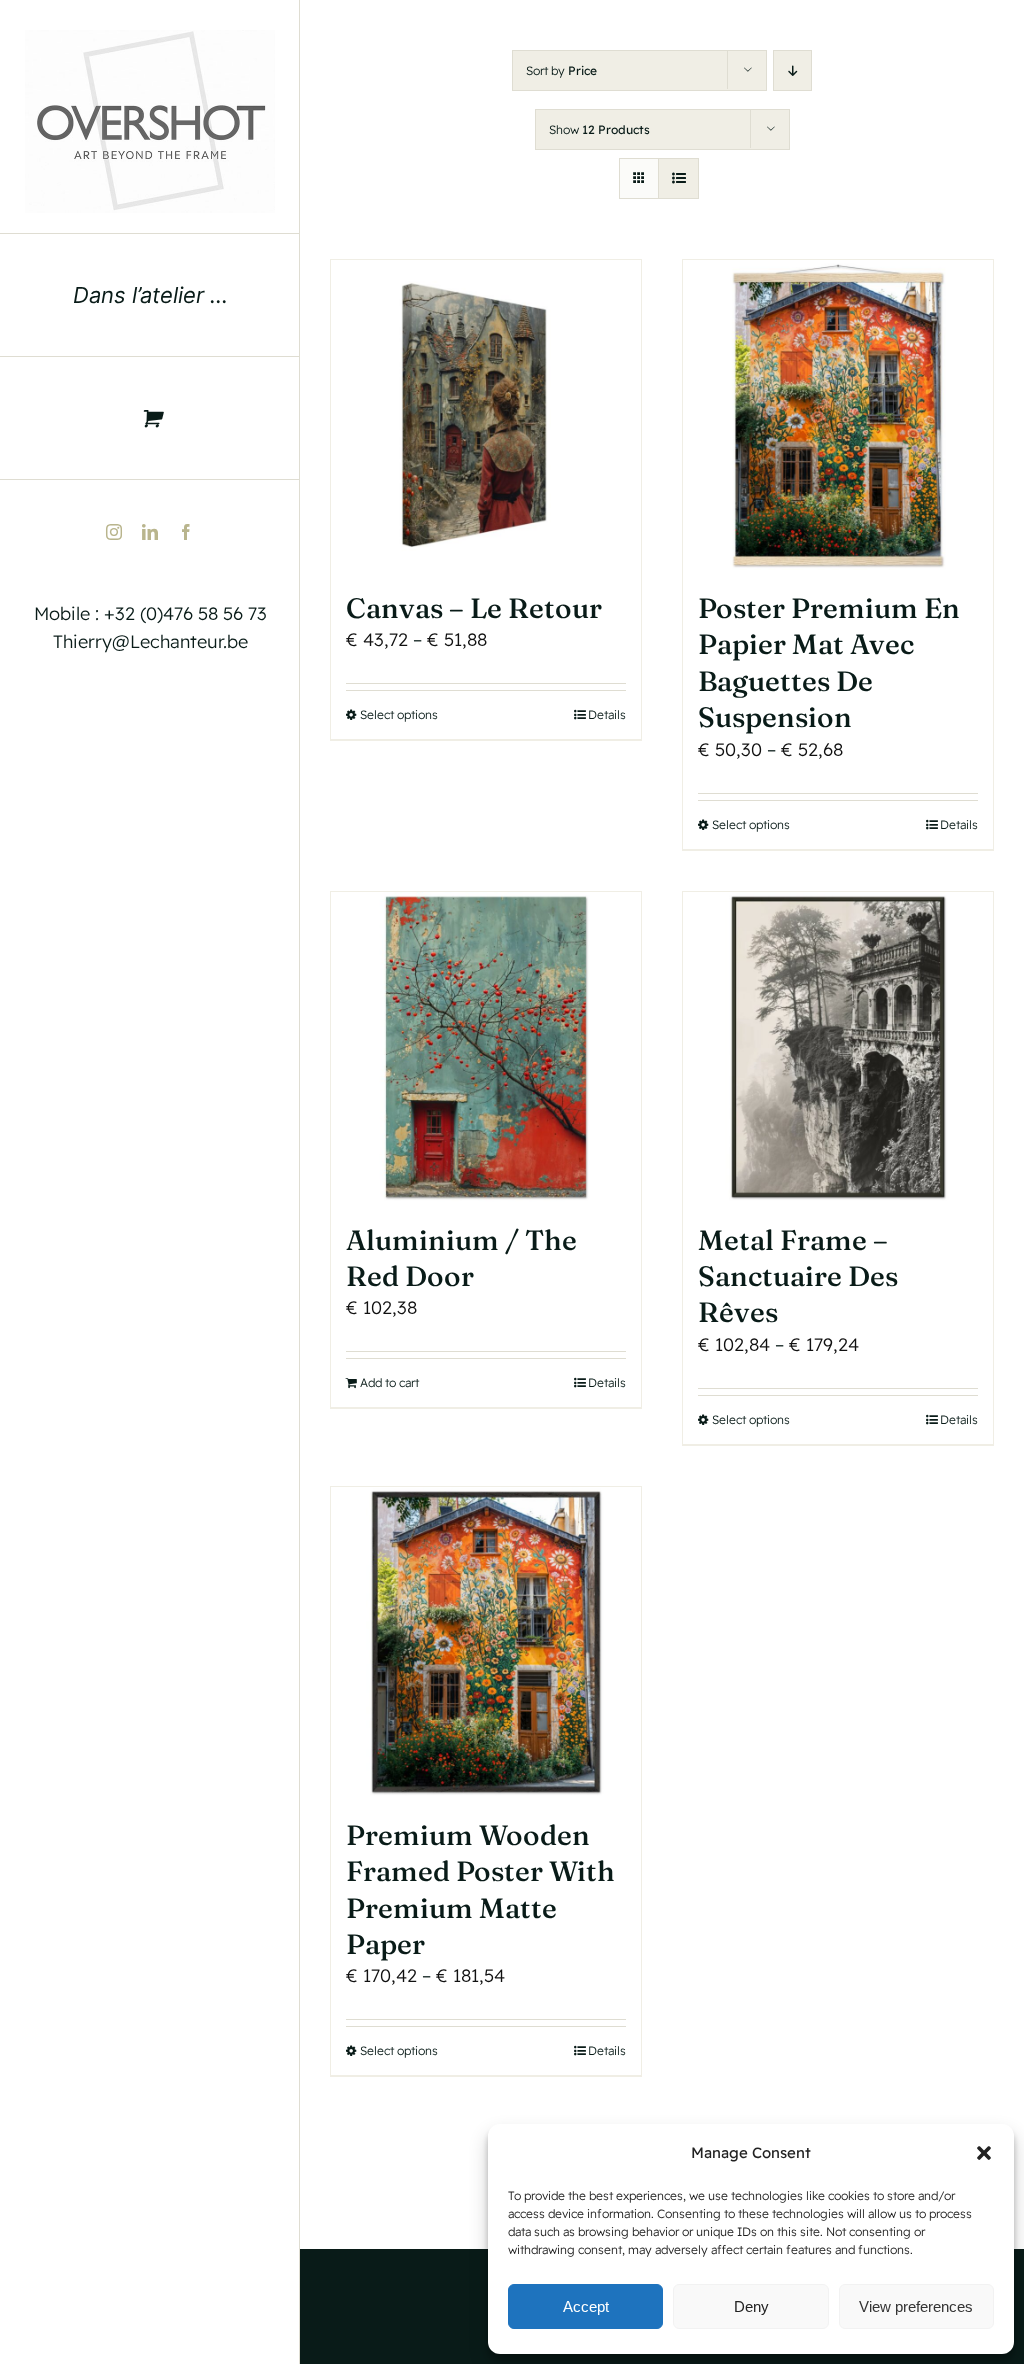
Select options (399, 714)
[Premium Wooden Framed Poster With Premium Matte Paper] (486, 1642)
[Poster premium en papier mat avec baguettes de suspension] (838, 415)
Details (607, 714)
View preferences (916, 2306)
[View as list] (678, 178)
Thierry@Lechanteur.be (150, 641)
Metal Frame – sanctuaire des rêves (798, 1276)
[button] (984, 2153)
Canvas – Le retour (474, 608)
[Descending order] (792, 70)
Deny (751, 2306)
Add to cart (389, 1382)
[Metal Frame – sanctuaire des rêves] (838, 1047)
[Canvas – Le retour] (486, 415)
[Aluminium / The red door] (486, 1047)
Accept (586, 2306)
